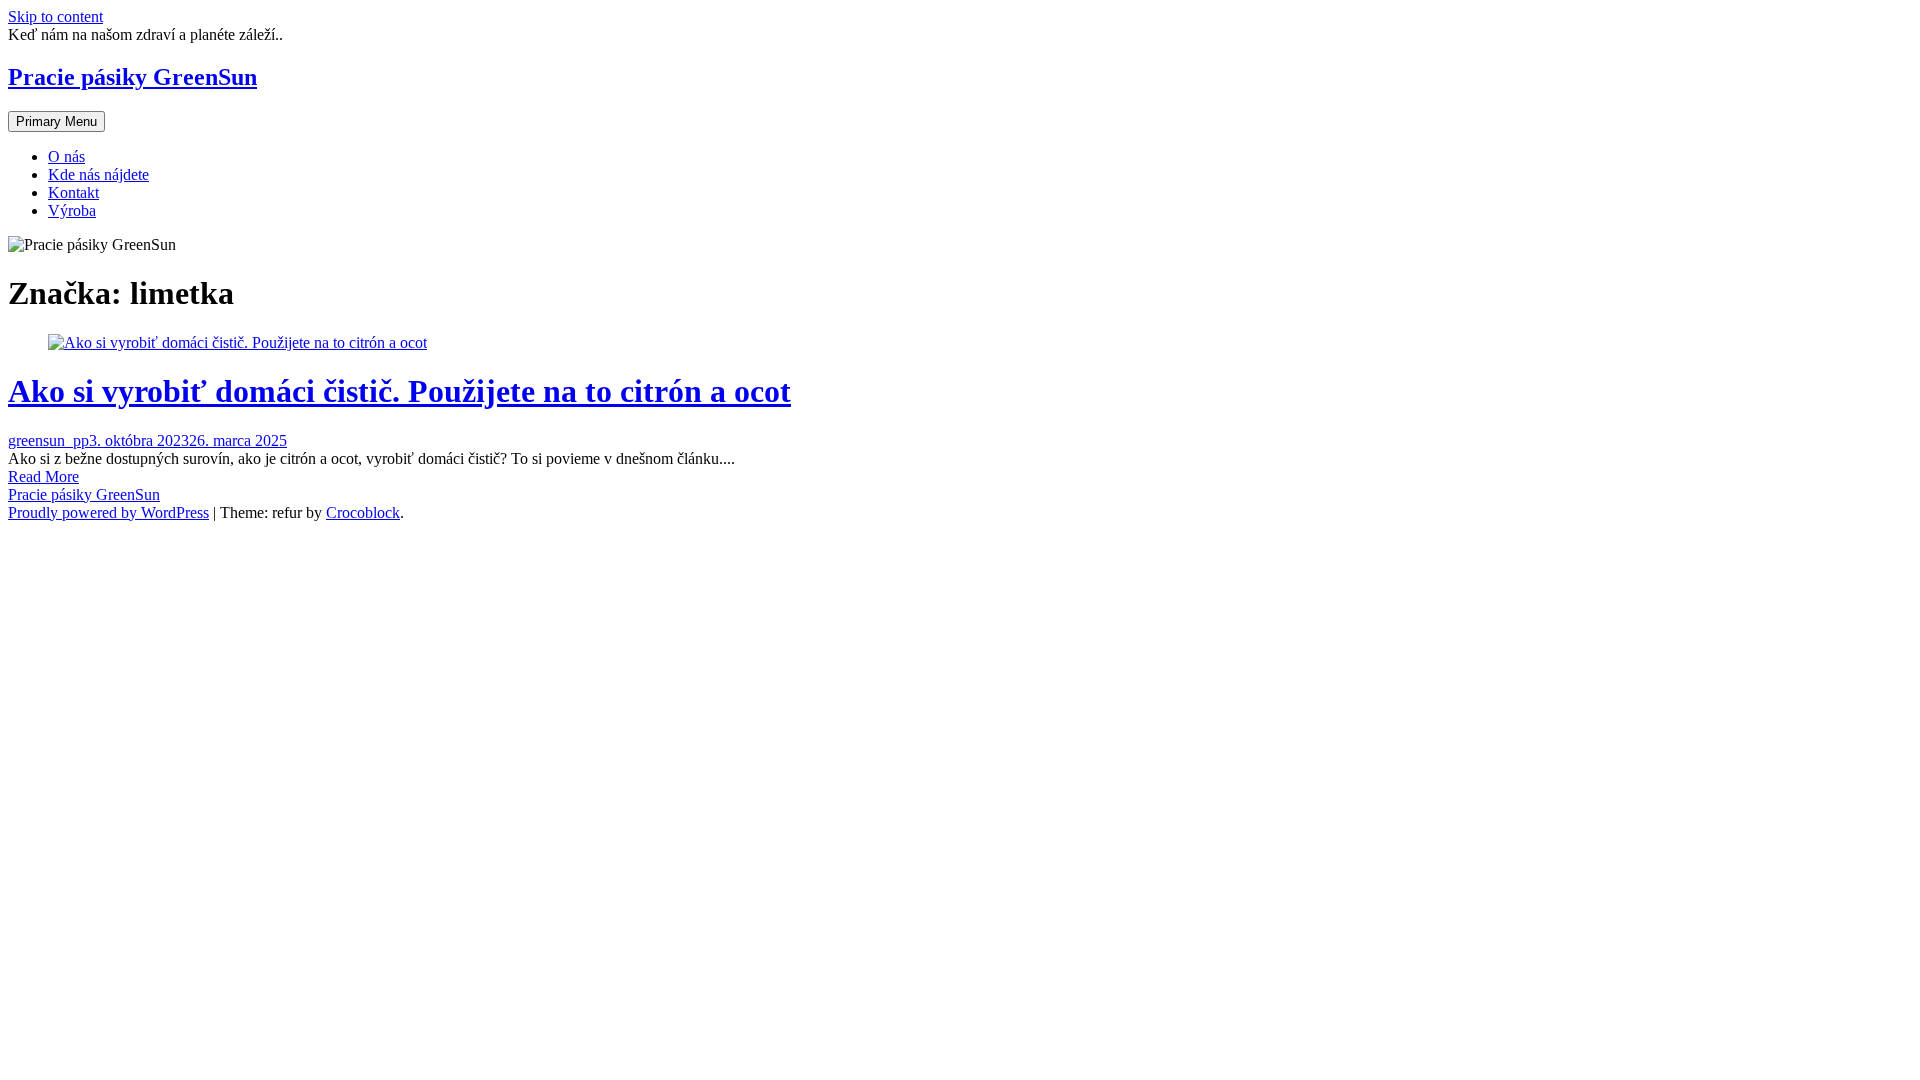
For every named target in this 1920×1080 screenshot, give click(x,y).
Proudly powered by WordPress (108, 512)
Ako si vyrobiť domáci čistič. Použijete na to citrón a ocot (399, 391)
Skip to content (55, 16)
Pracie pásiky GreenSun (132, 77)
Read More (43, 476)
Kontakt (73, 192)
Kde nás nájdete (98, 174)
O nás (66, 156)
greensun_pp (48, 440)
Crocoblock (363, 512)
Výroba (72, 210)
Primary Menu (56, 121)
